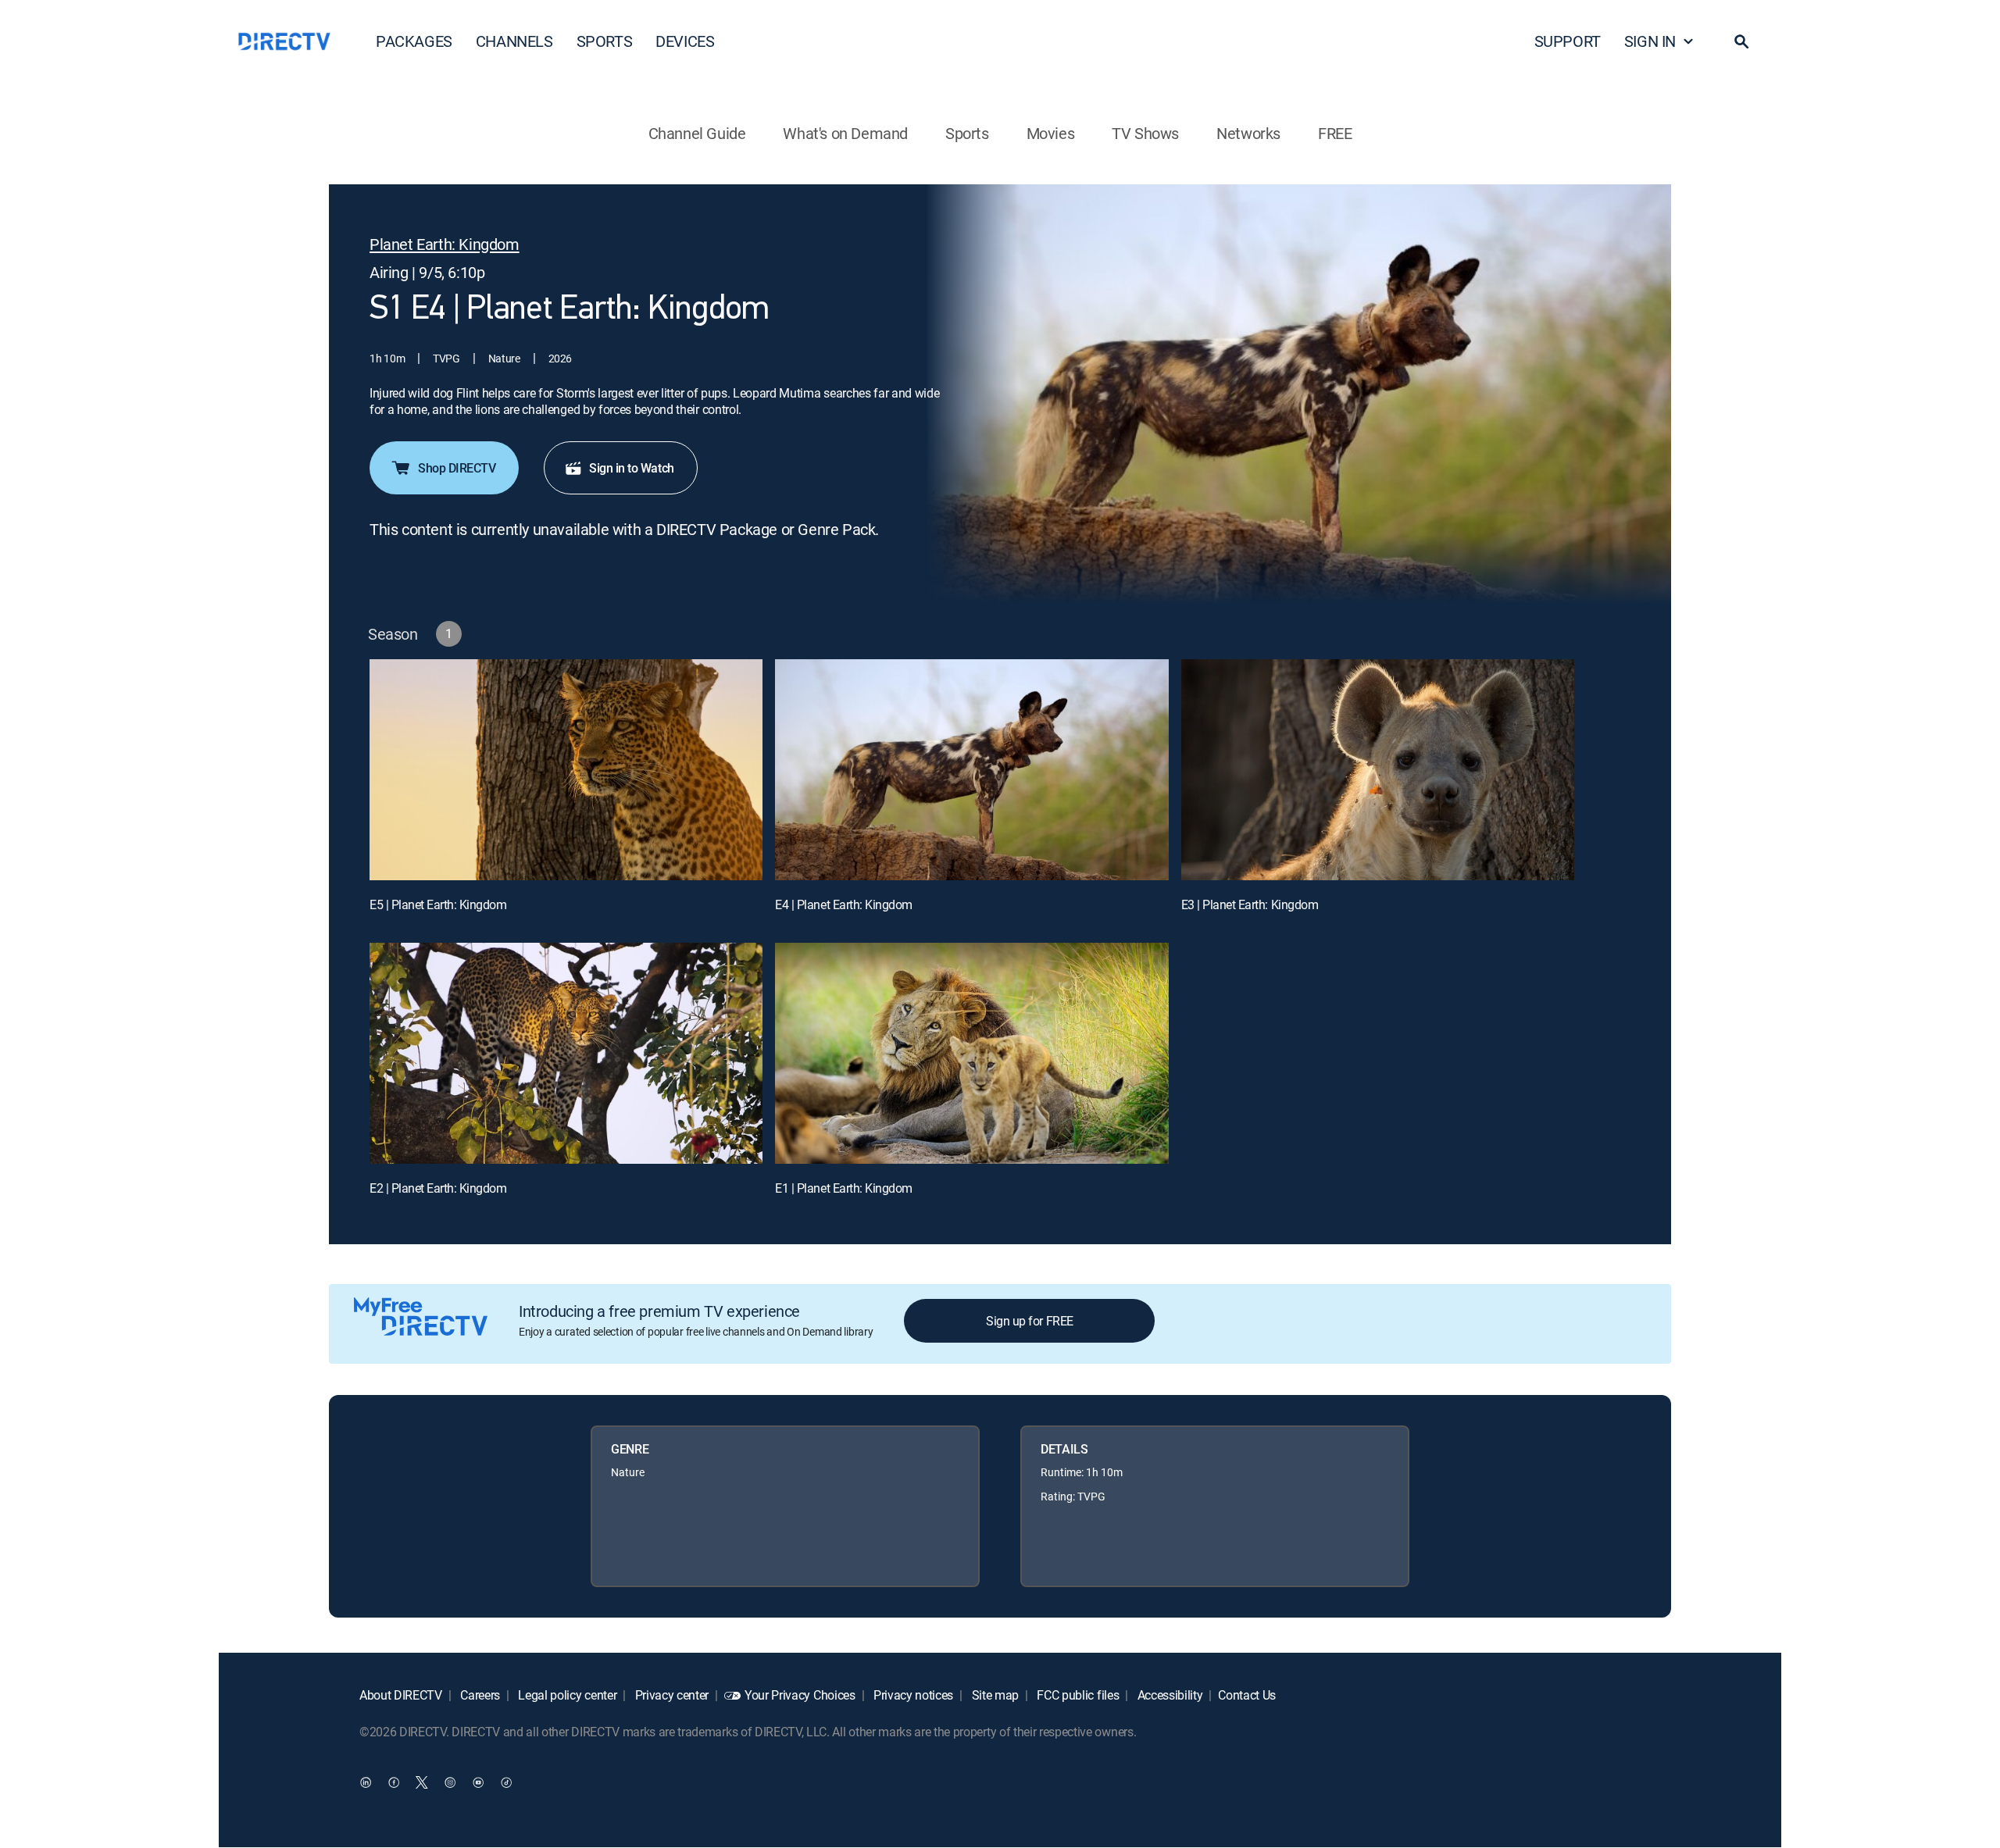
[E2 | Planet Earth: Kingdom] (566, 1053)
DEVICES (685, 41)
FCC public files (1077, 1695)
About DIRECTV (401, 1695)
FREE (1335, 133)
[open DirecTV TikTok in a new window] (506, 1782)
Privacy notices (912, 1695)
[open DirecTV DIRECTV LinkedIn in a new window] (366, 1782)
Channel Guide (697, 133)
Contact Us (1247, 1695)
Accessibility (1169, 1695)
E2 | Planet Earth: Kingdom (438, 1188)
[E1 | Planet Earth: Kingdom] (971, 1053)
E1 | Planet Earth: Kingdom (844, 1188)
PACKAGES (414, 41)
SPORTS (605, 41)
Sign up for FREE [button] (1029, 1321)
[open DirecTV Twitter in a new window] (422, 1782)
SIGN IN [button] (1650, 41)
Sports (967, 133)
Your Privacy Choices (800, 1695)
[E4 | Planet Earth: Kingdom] (971, 770)
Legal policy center (566, 1695)
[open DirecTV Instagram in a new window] (450, 1782)
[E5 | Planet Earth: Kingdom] (566, 770)
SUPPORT (1568, 41)
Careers (479, 1695)
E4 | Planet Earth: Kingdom (844, 904)
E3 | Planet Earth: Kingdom (1250, 904)
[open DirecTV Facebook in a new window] (394, 1782)
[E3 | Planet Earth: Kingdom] (1378, 770)
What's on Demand (845, 133)
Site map (994, 1695)
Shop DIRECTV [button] (457, 468)
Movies (1051, 133)
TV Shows (1145, 133)
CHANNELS (514, 41)
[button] (1741, 41)
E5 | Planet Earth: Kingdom (438, 904)
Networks (1248, 133)
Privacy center (670, 1695)
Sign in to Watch (631, 468)
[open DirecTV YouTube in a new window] (478, 1782)
